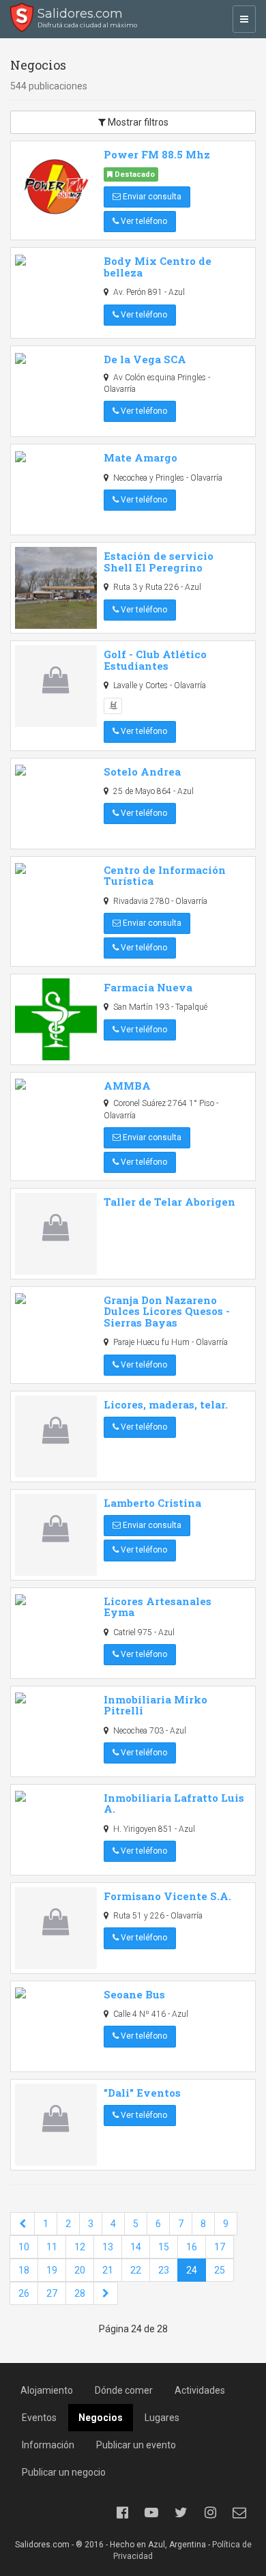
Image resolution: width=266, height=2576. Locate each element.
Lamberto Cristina (152, 1503)
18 (24, 2270)
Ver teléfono (143, 221)
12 (80, 2247)
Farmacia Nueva (148, 987)
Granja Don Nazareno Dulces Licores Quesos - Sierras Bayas (167, 1311)
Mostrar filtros (137, 122)
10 (24, 2247)
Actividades (200, 2390)
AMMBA (127, 1086)
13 (108, 2247)
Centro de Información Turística (165, 876)
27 (52, 2293)
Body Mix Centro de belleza (158, 267)
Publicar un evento (136, 2445)
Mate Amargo (141, 457)
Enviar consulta (151, 197)
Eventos (39, 2418)
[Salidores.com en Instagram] (210, 2513)
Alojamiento (47, 2390)
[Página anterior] (23, 2224)
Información (48, 2445)
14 (136, 2247)
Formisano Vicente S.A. (167, 1896)
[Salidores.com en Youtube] (151, 2513)
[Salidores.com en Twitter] (181, 2513)
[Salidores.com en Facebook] (122, 2513)
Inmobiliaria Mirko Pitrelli (156, 1705)
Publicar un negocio (64, 2472)
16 (192, 2247)
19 (52, 2270)
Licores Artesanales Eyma (158, 1607)
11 (52, 2247)
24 (192, 2270)
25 (220, 2270)
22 (136, 2270)
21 (108, 2270)
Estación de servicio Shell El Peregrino (159, 562)
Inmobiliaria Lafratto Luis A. (174, 1803)
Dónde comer (124, 2390)
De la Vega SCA (145, 359)
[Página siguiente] (106, 2293)
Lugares (162, 2418)
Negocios (101, 2418)
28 (80, 2293)
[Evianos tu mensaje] (239, 2513)
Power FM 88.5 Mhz (157, 154)
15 (164, 2247)
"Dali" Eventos (142, 2093)
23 (164, 2270)
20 (80, 2270)
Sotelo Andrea (142, 772)
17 (220, 2247)
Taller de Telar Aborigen (169, 1202)
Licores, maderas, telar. (166, 1404)
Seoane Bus (134, 1994)
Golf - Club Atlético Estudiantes (155, 660)
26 (24, 2293)
